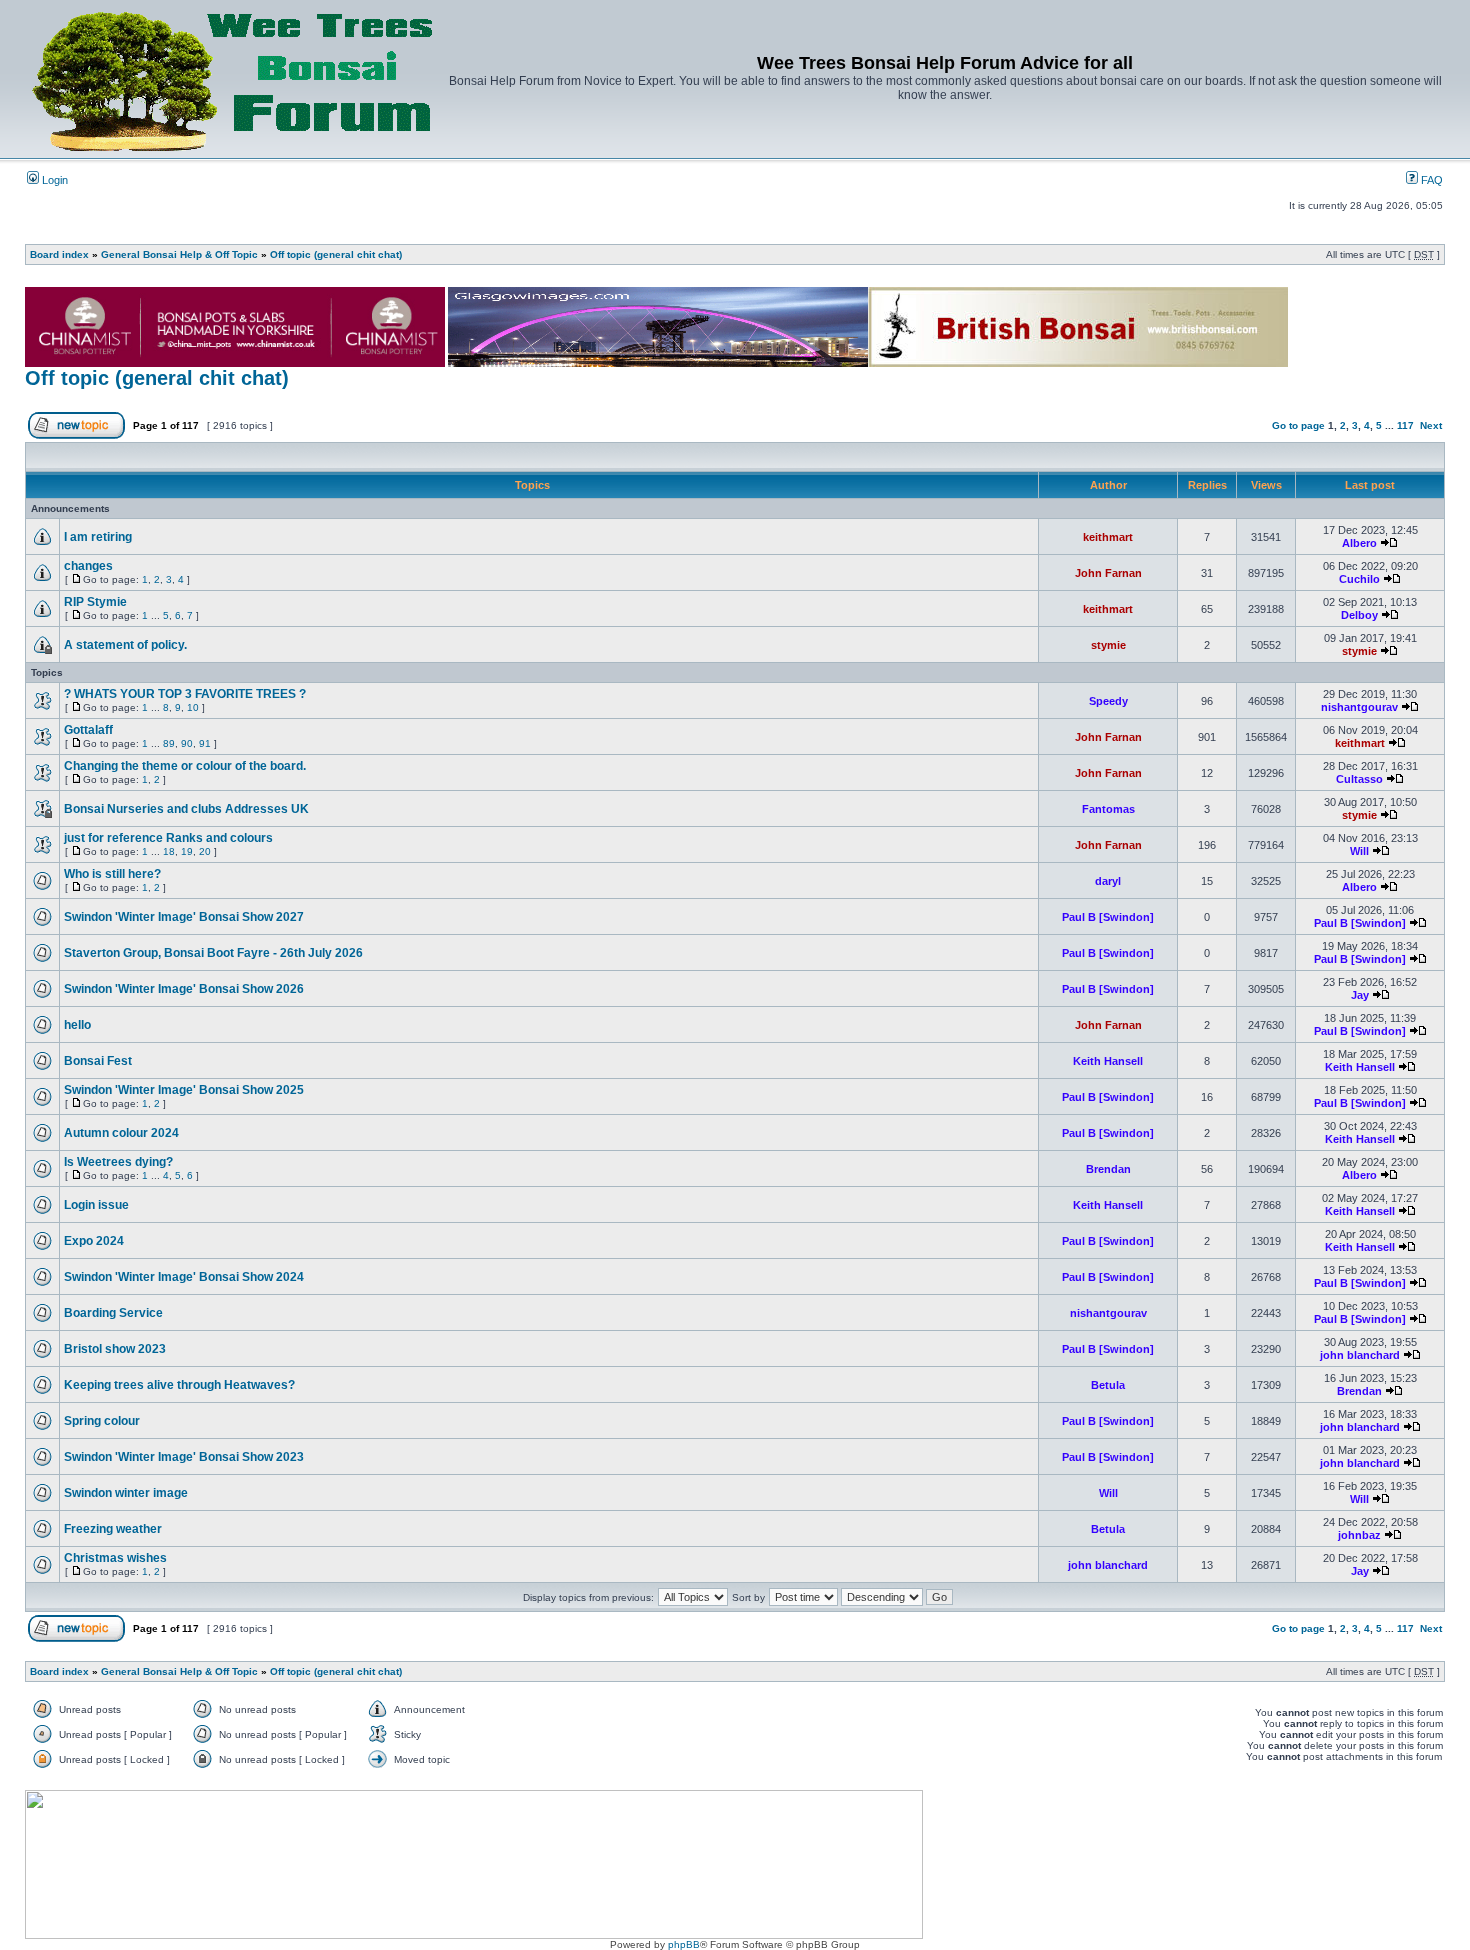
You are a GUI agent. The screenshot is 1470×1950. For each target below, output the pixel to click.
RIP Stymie (95, 602)
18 (169, 851)
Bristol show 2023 (115, 1349)
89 (169, 743)
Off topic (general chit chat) (336, 254)
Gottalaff (88, 730)
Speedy (1108, 701)
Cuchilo (1359, 579)
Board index (59, 254)
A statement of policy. (125, 645)
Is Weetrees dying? (118, 1162)
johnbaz (1359, 1535)
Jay (1360, 995)
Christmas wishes (115, 1558)
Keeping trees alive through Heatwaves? (179, 1385)
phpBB (684, 1944)
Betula (1108, 1385)
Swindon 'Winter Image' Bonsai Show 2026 (184, 989)
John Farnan (1108, 573)
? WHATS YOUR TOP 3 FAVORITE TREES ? (185, 694)
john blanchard (1360, 1355)
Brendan (1108, 1169)
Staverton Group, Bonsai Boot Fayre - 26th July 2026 (213, 953)
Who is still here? (112, 874)
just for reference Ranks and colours (168, 838)
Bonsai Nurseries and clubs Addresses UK (186, 809)
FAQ (1430, 180)
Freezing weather (113, 1529)
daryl (1108, 881)
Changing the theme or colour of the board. (185, 766)
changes (88, 566)
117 (1405, 425)
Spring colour (102, 1421)
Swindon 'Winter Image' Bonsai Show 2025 (184, 1090)
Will (1359, 851)
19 (187, 851)
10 (193, 707)
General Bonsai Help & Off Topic (179, 254)
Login (53, 180)
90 (187, 743)
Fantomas (1108, 809)
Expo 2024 (94, 1241)
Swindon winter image (126, 1493)
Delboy (1359, 615)
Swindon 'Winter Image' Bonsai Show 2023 (184, 1457)
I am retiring (98, 537)
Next (1431, 425)
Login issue (96, 1205)
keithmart (1108, 537)
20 (205, 851)
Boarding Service (113, 1313)
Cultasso (1359, 779)
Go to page (1298, 425)
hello (77, 1025)
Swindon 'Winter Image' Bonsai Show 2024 (184, 1277)
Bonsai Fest (98, 1061)
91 (205, 743)
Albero (1359, 543)
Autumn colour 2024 (121, 1133)
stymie (1108, 645)
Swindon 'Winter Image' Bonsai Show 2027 (184, 917)
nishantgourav (1359, 707)
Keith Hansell (1108, 1061)
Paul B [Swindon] (1108, 917)
